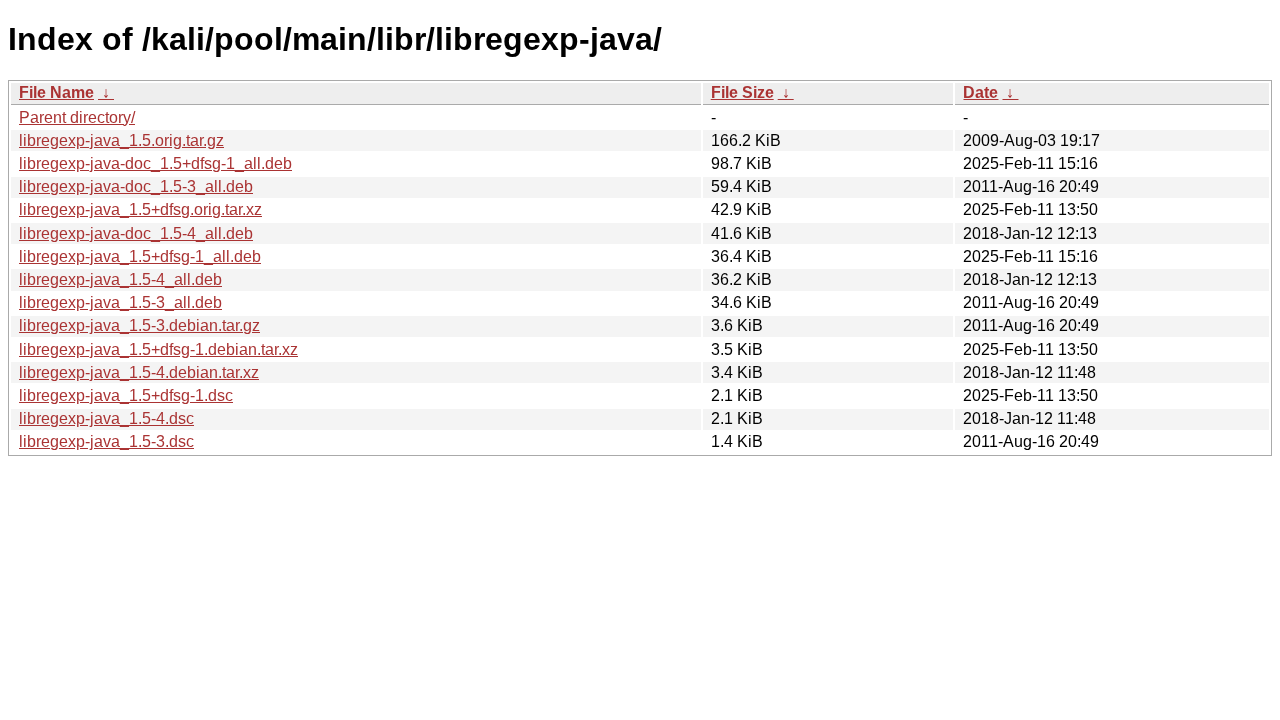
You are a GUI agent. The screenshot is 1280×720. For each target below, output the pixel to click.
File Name (56, 92)
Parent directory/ (77, 117)
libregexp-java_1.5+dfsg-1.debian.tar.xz (158, 349)
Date (980, 92)
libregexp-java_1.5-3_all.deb (120, 302)
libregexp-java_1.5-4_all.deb (120, 279)
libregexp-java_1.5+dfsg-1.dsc (126, 395)
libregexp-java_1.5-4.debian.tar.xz (139, 372)
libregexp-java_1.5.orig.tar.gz (121, 140)
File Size (742, 92)
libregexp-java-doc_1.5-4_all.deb (136, 233)
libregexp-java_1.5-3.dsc (106, 441)
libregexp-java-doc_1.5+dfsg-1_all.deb (155, 163)
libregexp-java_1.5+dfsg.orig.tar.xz (140, 209)
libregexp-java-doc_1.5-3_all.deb (136, 186)
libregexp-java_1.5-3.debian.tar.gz (139, 325)
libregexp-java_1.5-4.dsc (106, 418)
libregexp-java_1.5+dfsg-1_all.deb (140, 256)
